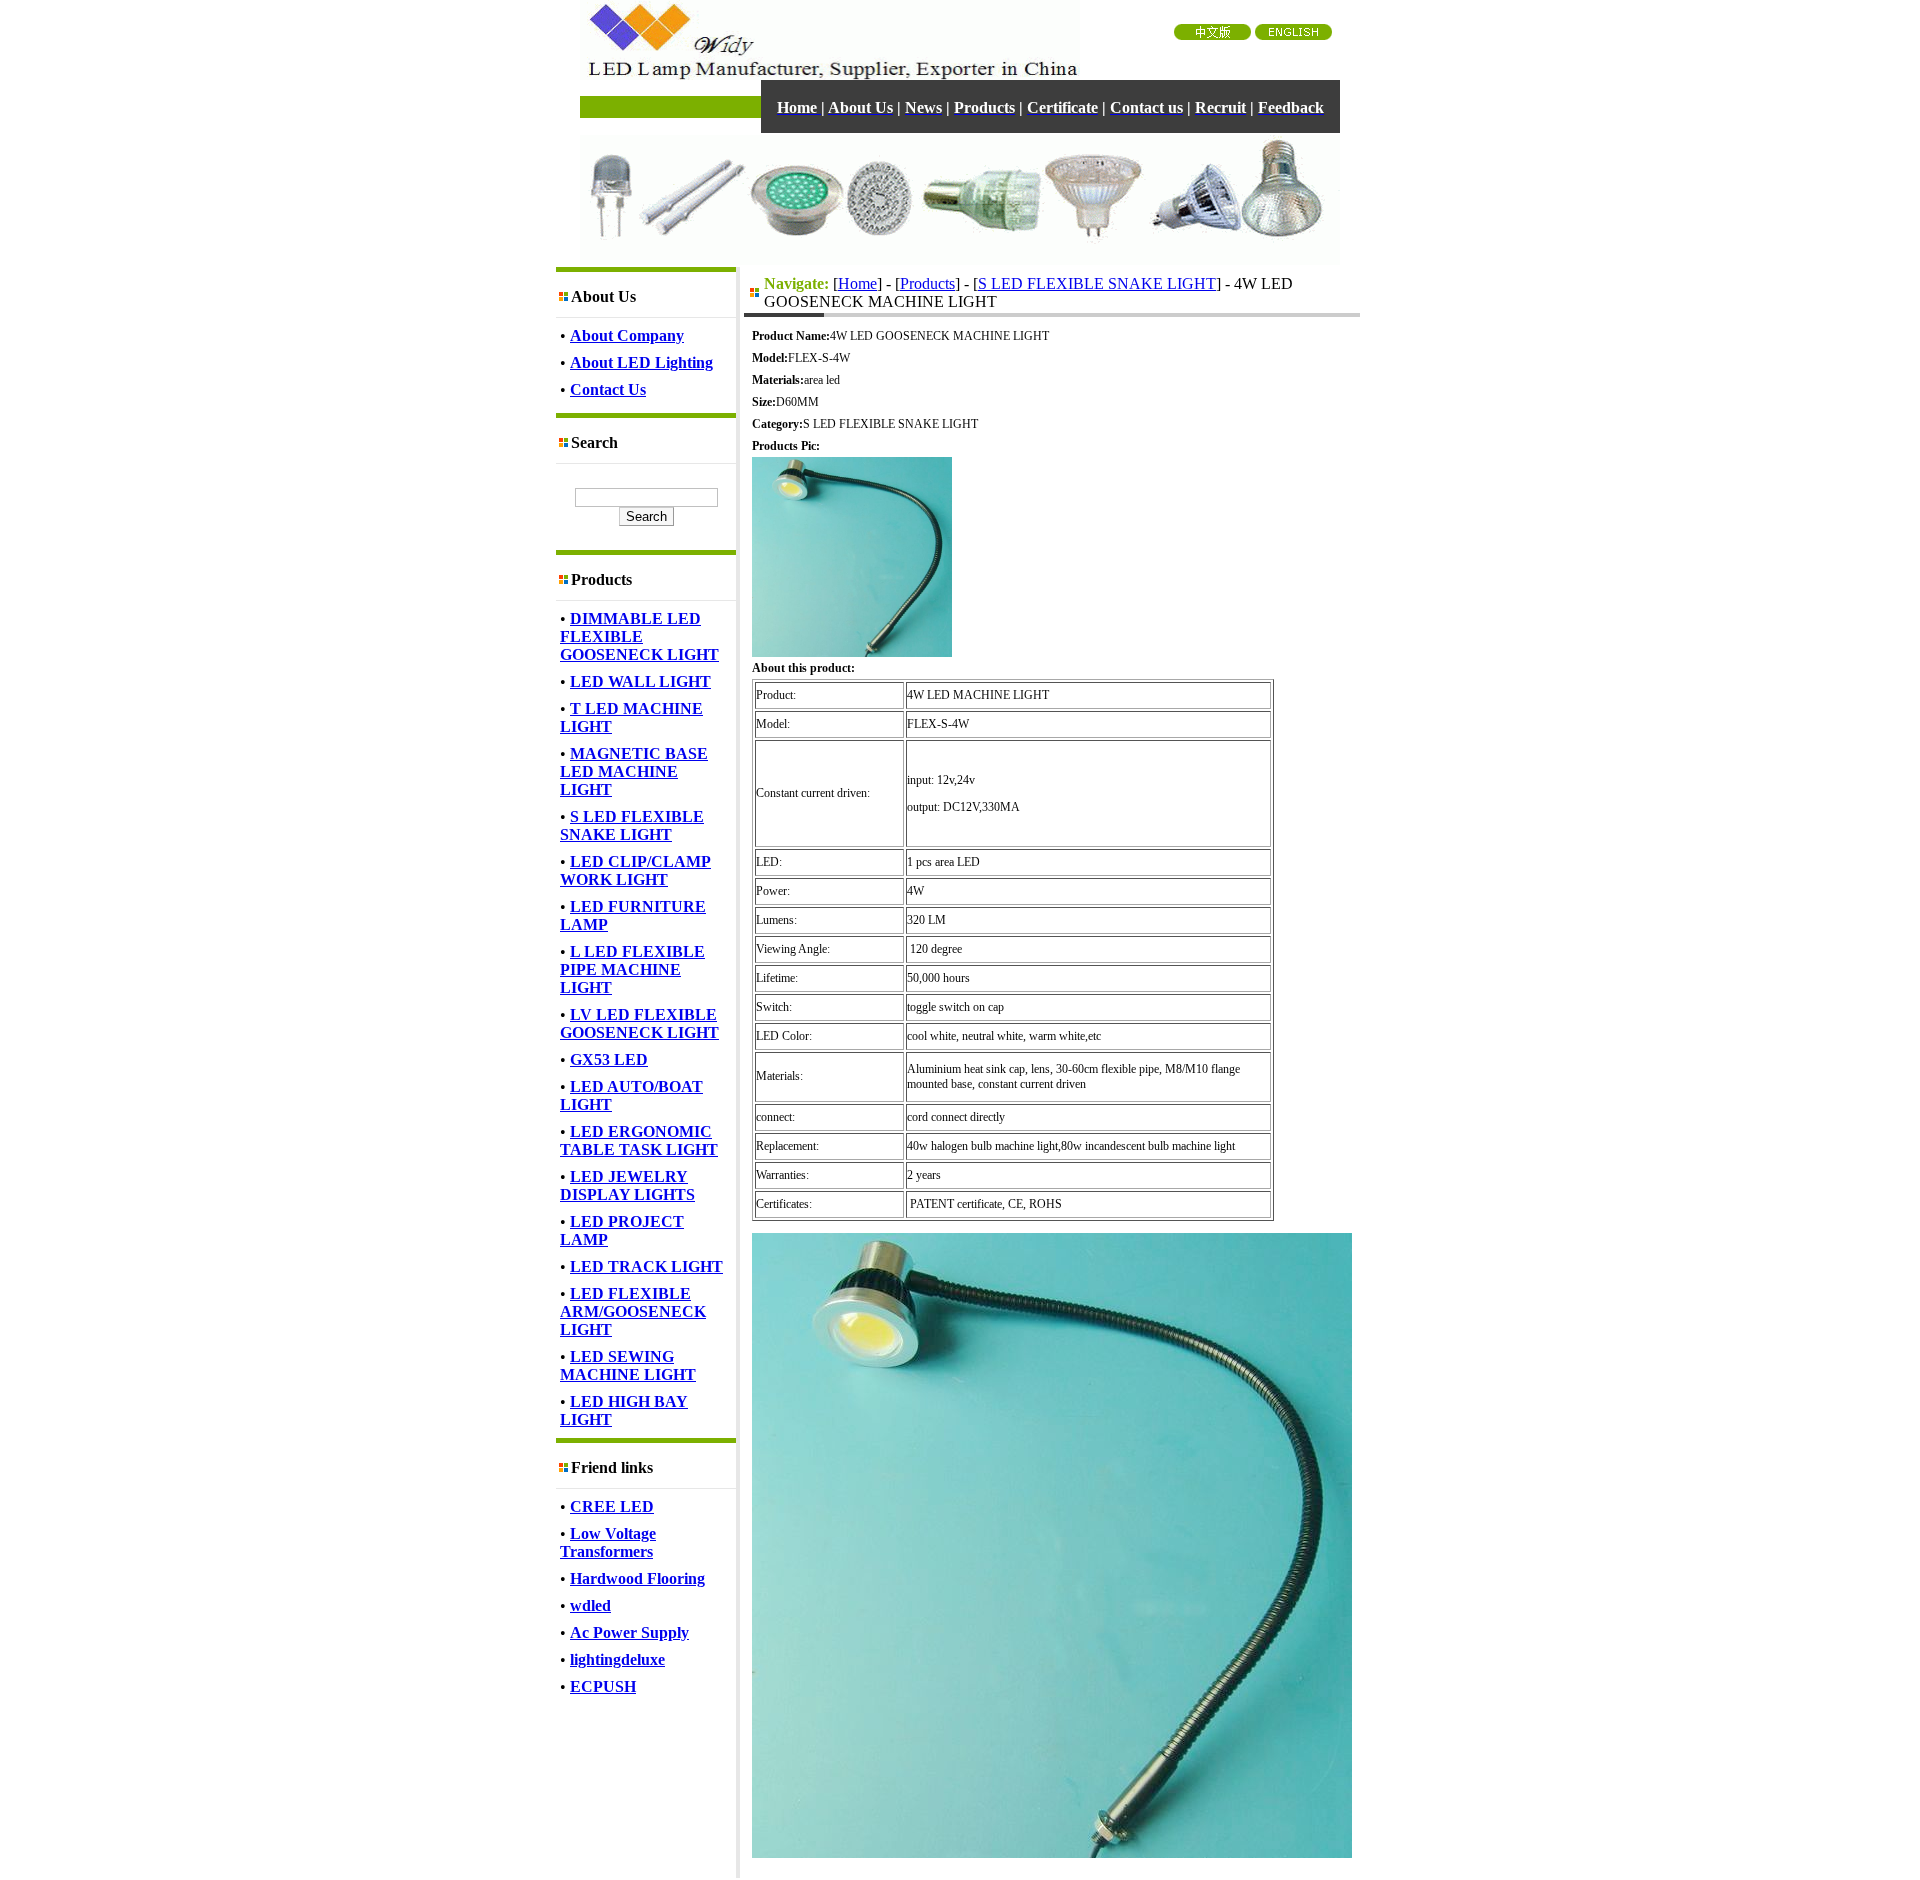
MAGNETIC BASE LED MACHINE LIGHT (634, 771)
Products (927, 283)
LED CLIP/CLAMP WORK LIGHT (635, 870)
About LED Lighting (641, 362)
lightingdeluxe (617, 1659)
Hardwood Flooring (637, 1578)
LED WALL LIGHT (640, 681)
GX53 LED (609, 1059)
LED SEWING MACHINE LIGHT (628, 1365)
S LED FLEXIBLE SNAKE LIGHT (632, 825)
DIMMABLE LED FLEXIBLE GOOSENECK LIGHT (639, 636)
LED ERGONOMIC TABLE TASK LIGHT (639, 1140)
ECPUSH (603, 1686)
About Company (627, 335)
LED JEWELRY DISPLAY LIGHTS (627, 1185)
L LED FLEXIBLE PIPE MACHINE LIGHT (632, 969)
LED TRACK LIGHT (646, 1266)
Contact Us (608, 389)
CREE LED (612, 1506)
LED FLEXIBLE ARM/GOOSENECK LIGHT (633, 1311)
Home (857, 283)
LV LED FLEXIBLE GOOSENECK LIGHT (639, 1023)
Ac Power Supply (629, 1632)
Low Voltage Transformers (608, 1542)
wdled (590, 1605)
